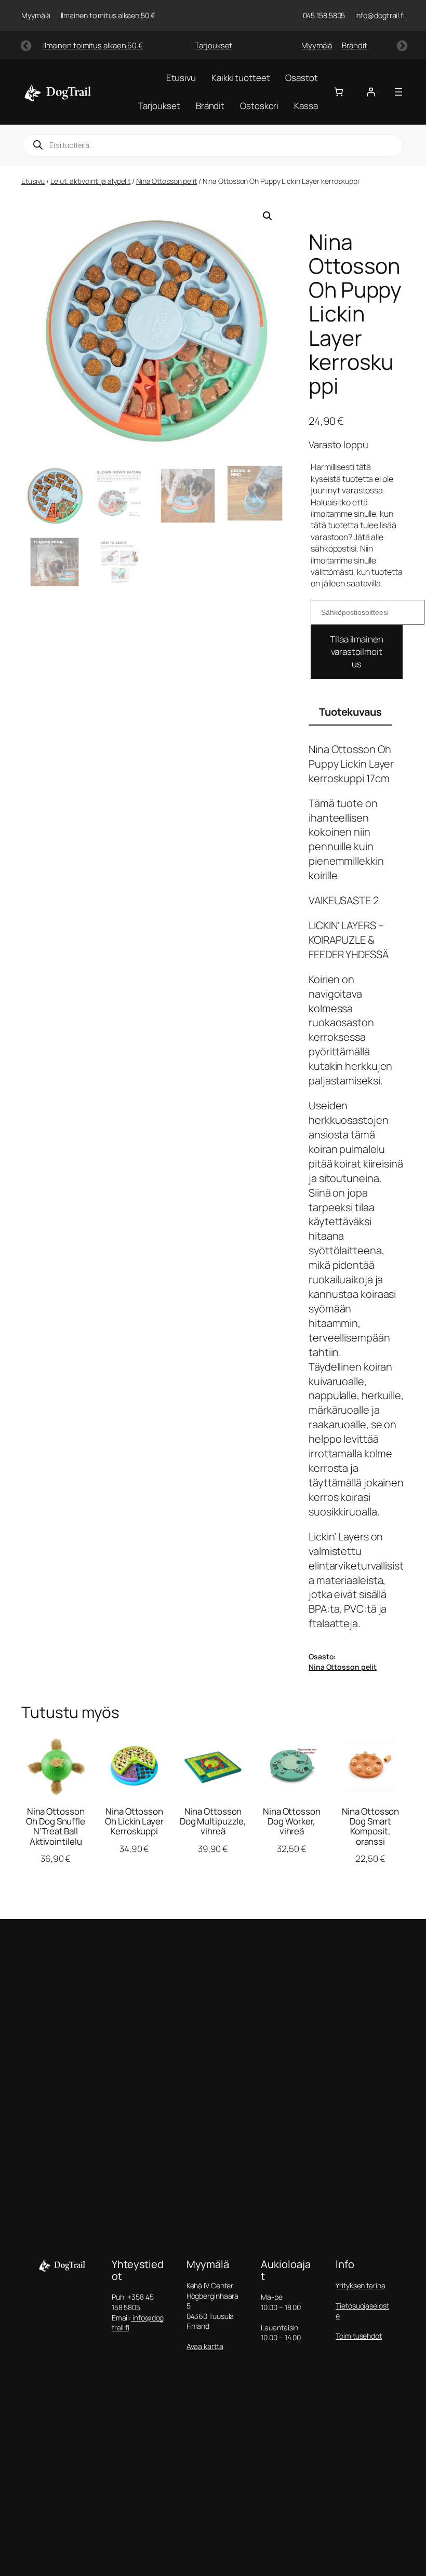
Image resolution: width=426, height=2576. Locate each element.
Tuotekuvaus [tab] (350, 712)
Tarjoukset (214, 45)
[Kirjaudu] (371, 92)
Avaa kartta (205, 2346)
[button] (268, 216)
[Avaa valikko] (398, 92)
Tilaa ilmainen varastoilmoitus (357, 652)
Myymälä (317, 45)
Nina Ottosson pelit (167, 181)
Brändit (354, 45)
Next (401, 45)
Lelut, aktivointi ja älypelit (90, 181)
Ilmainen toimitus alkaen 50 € (93, 45)
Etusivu (33, 181)
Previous (25, 45)
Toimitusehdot (359, 2336)
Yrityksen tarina (360, 2285)
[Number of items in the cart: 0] (339, 92)
